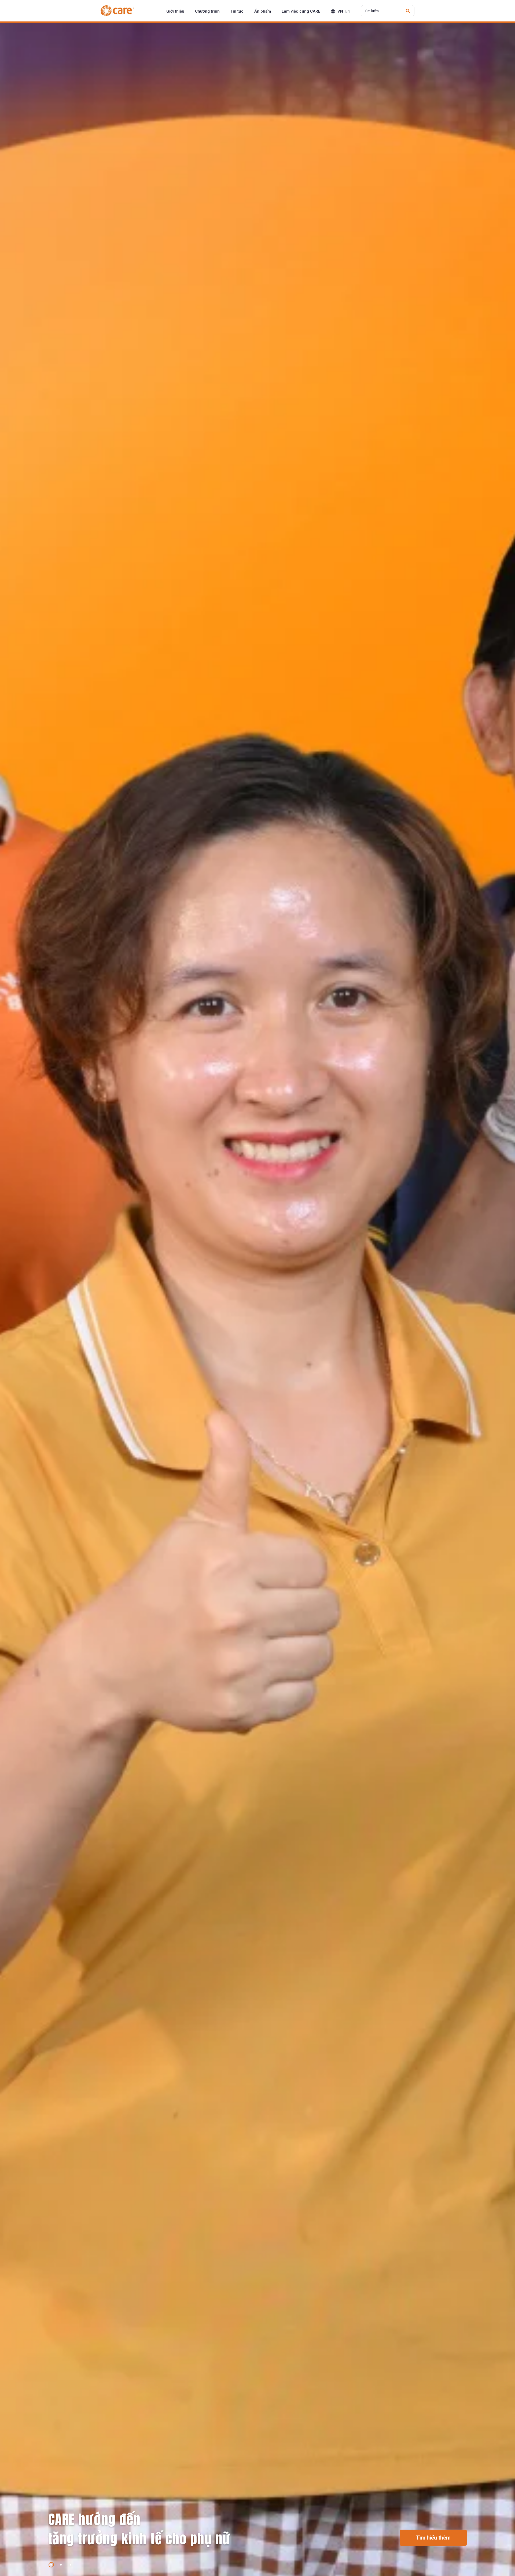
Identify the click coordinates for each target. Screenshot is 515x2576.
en (348, 11)
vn (340, 11)
